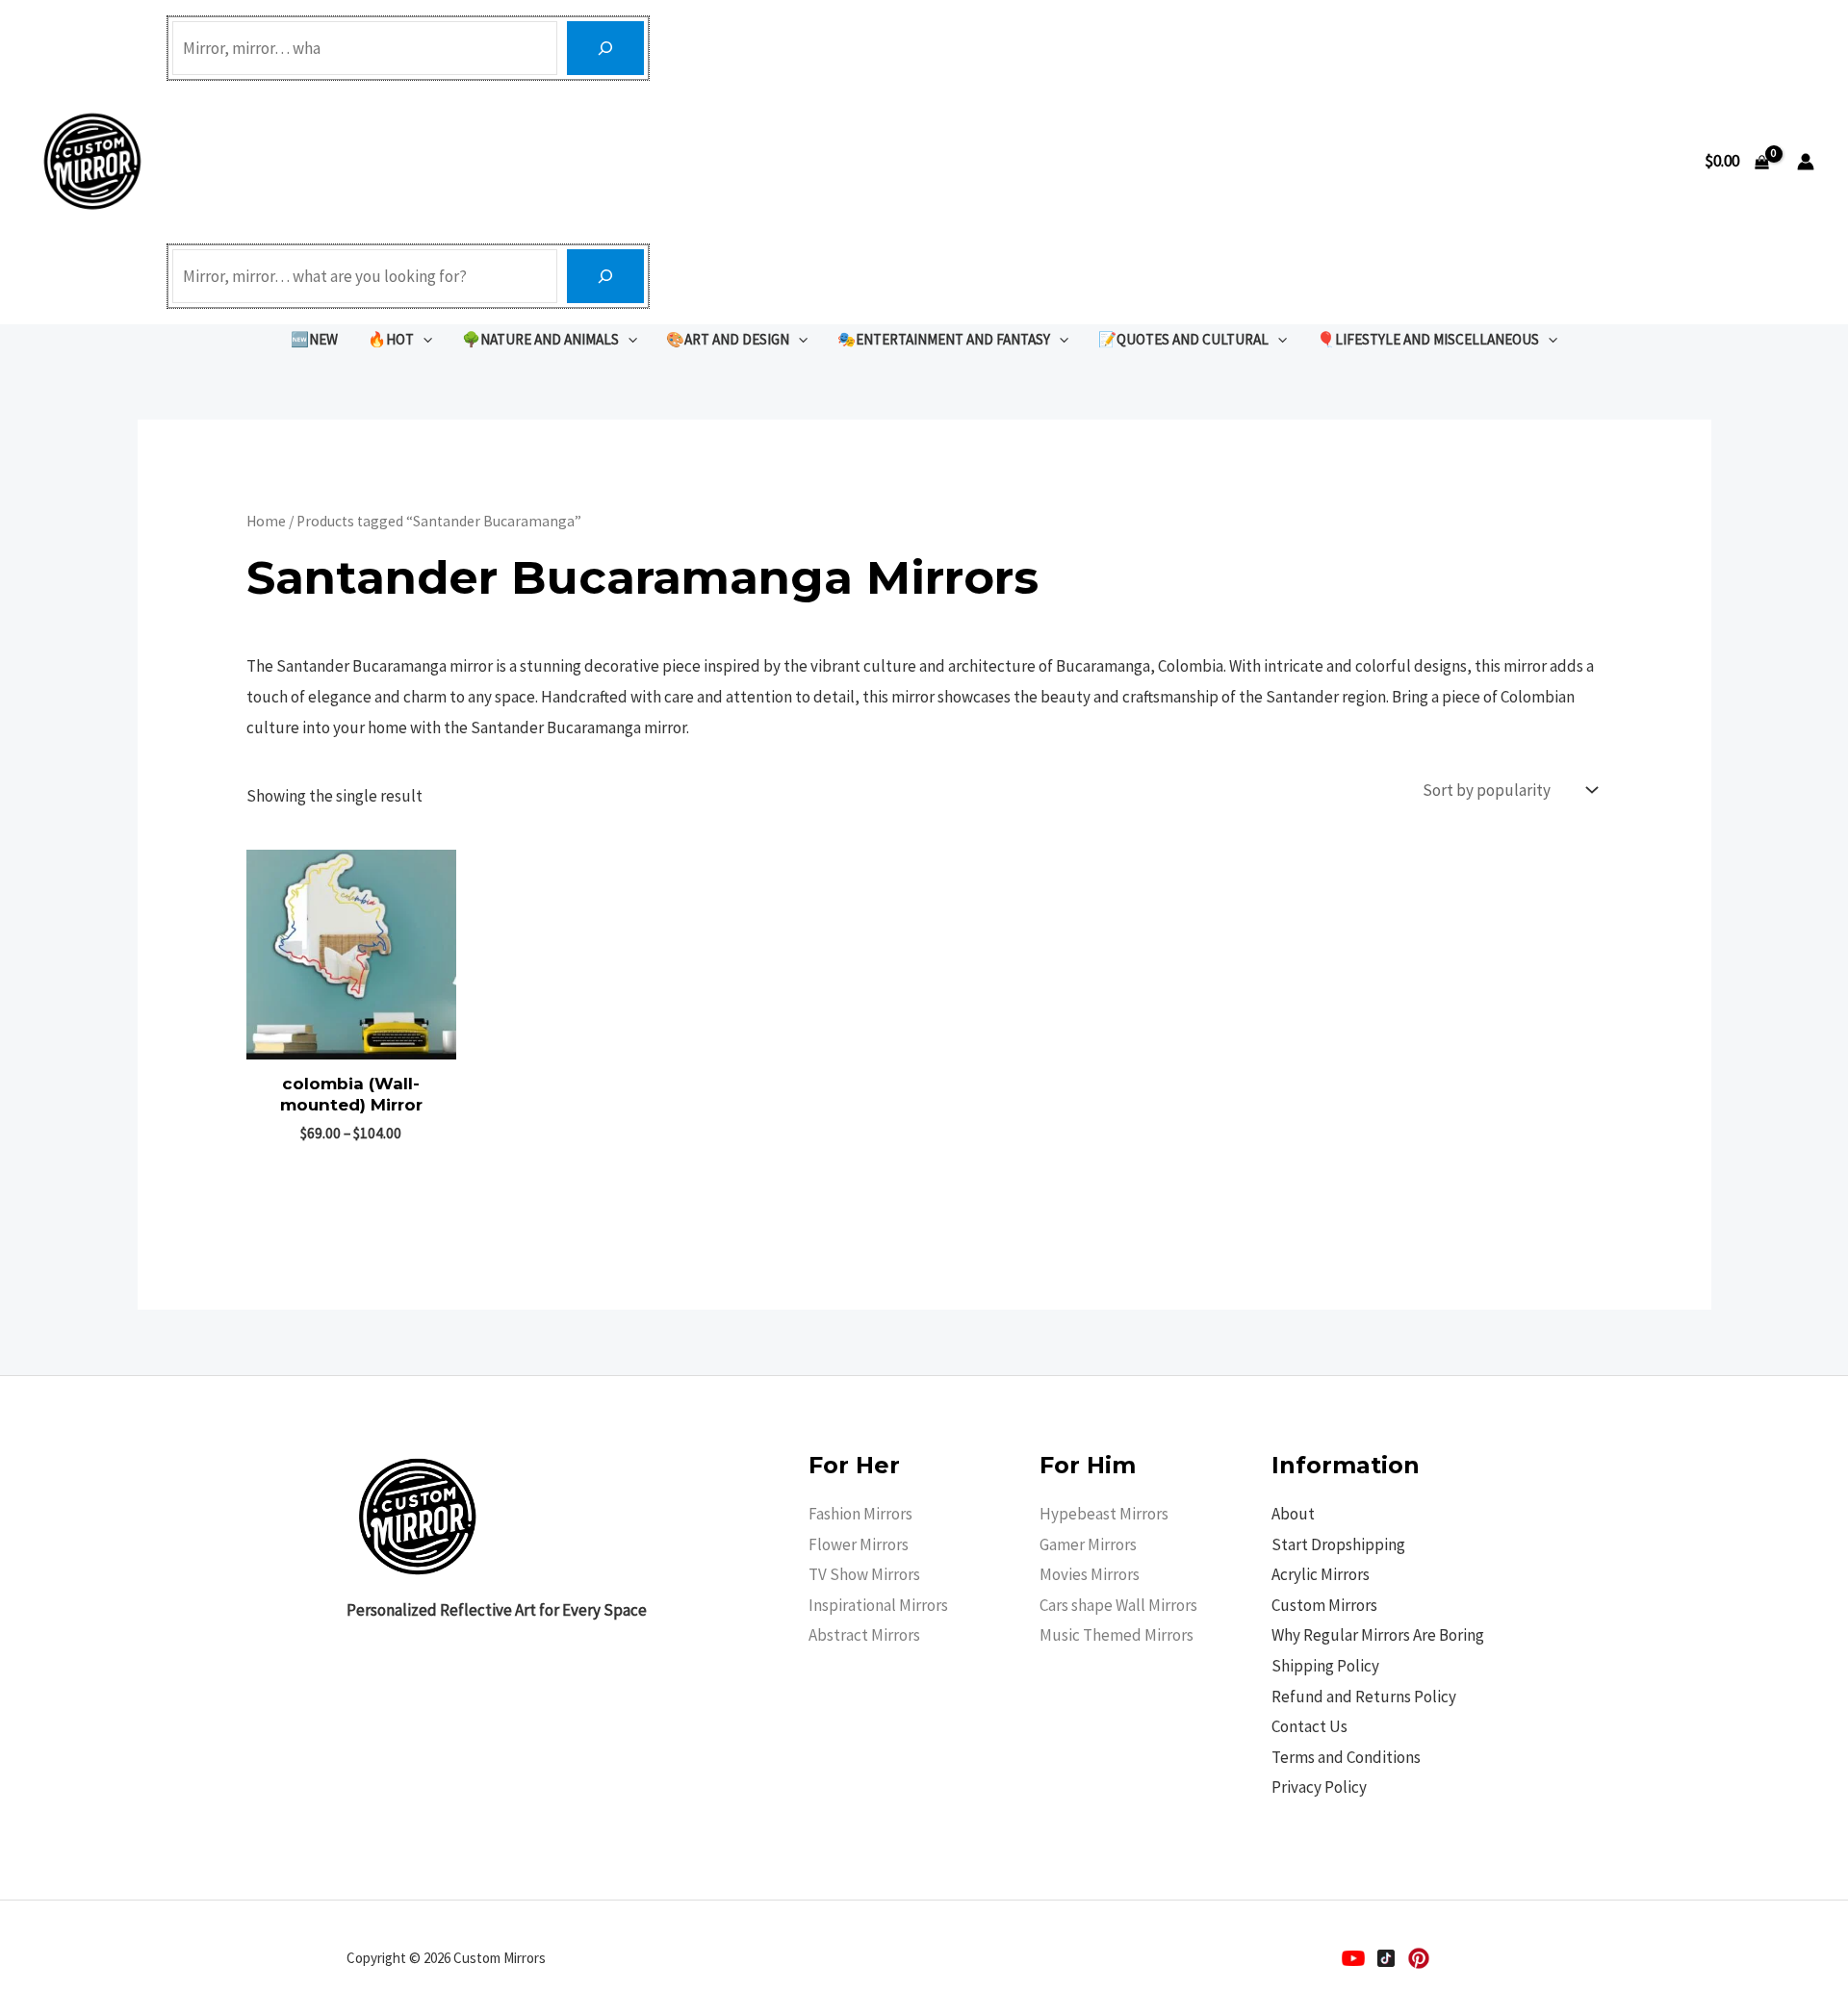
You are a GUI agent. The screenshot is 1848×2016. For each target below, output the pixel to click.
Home (266, 521)
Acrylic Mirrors (1321, 1574)
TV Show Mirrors (864, 1574)
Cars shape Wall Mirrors (1118, 1605)
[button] (423, 339)
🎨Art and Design (728, 339)
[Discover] (605, 48)
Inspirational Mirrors (878, 1605)
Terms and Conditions (1346, 1757)
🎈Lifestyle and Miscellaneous (1428, 339)
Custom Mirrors (1324, 1605)
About (1293, 1514)
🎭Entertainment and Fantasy (944, 339)
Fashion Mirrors (860, 1514)
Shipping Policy (1325, 1666)
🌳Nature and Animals (540, 339)
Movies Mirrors (1090, 1574)
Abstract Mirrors (864, 1635)
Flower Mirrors (859, 1544)
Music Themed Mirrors (1116, 1635)
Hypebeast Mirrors (1104, 1514)
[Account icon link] (1806, 162)
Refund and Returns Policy (1364, 1697)
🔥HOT (391, 339)
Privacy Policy (1319, 1787)
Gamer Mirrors (1088, 1544)
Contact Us (1309, 1726)
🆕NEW (314, 339)
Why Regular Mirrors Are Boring (1378, 1635)
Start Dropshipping (1338, 1544)
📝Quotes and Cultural (1183, 339)
